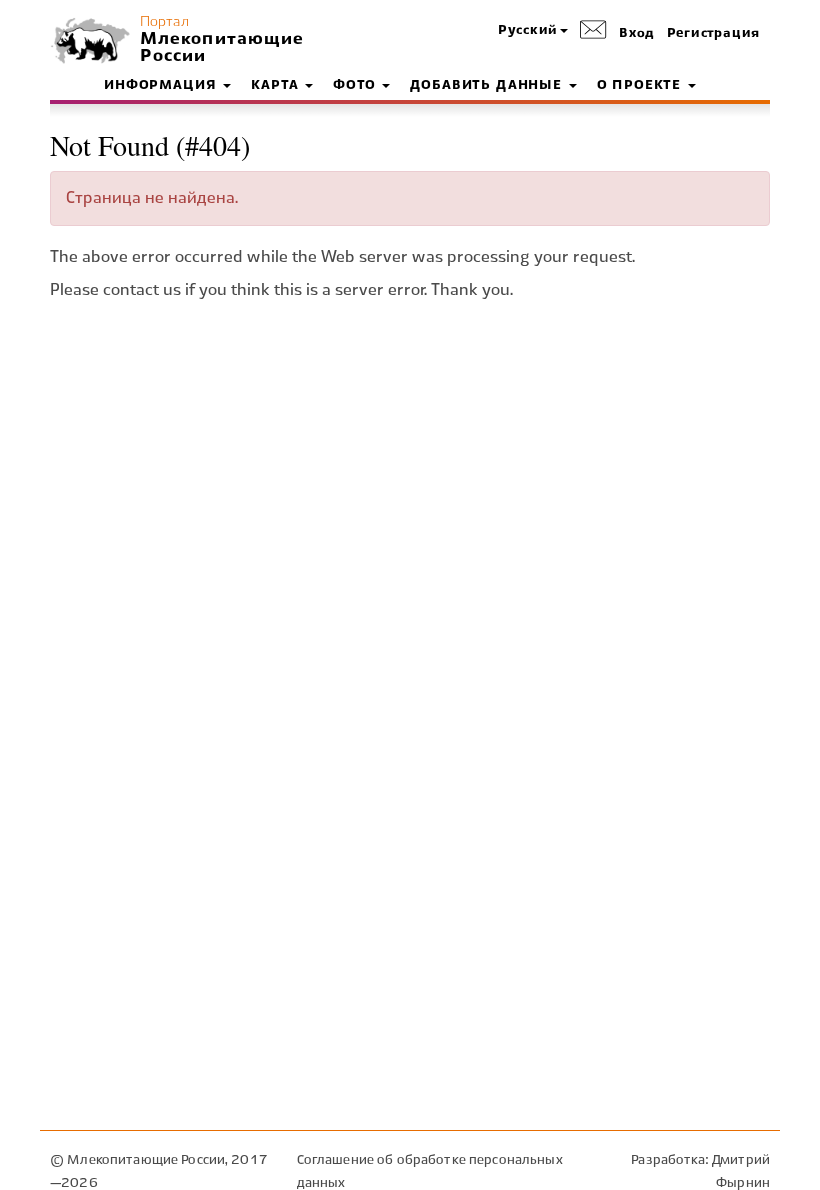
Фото (356, 86)
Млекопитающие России (220, 48)
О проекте (641, 86)
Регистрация (713, 34)
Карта (277, 86)
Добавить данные (488, 86)
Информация (162, 86)
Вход (637, 34)
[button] (533, 31)
